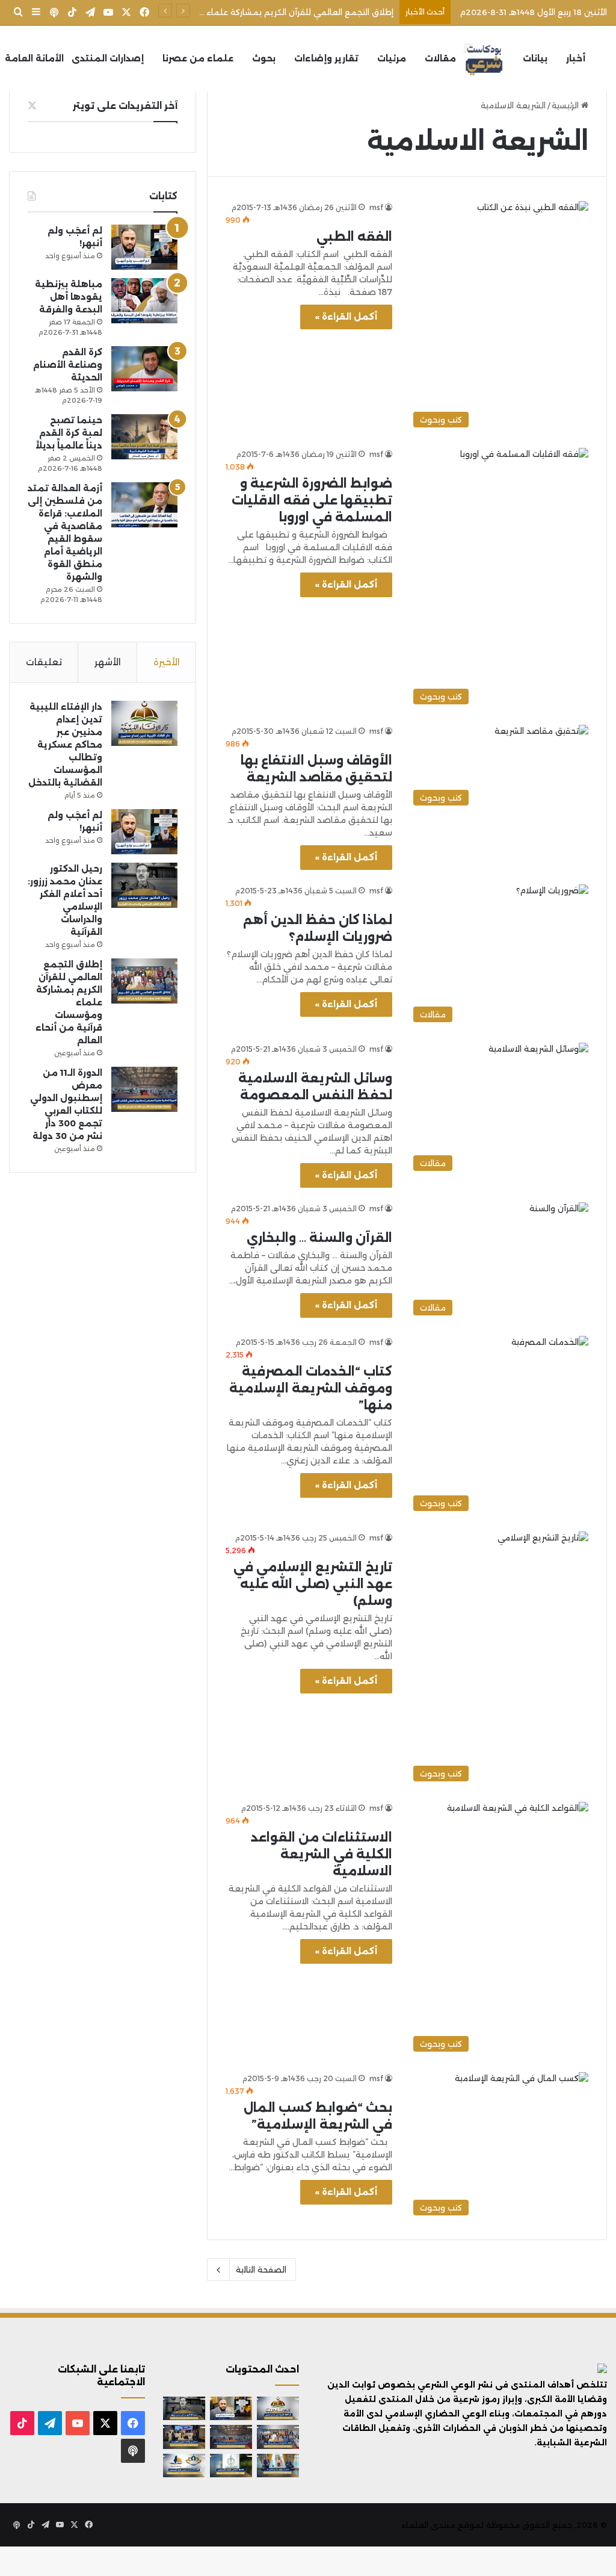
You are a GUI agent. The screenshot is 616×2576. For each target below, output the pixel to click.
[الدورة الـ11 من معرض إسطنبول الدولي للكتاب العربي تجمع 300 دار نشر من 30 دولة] (144, 1089)
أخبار (576, 58)
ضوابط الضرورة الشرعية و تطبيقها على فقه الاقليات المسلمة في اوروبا (312, 500)
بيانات (535, 58)
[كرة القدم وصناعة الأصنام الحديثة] (144, 369)
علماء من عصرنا (198, 58)
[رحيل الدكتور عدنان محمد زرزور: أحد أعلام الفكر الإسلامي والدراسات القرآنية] (144, 885)
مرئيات (392, 58)
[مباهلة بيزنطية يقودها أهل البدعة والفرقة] (144, 301)
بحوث (264, 58)
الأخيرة (167, 662)
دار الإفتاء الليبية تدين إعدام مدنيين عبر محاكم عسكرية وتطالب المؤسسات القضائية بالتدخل (65, 745)
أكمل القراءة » (346, 317)
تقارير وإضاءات (326, 58)
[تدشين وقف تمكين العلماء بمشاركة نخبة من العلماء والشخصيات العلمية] (184, 2437)
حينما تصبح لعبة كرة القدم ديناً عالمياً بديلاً (69, 433)
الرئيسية (566, 105)
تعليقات (44, 662)
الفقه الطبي (354, 237)
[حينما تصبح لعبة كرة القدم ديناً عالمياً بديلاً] (144, 437)
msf (376, 207)
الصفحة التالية (261, 2270)
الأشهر (108, 662)
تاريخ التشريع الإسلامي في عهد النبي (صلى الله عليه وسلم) (313, 1584)
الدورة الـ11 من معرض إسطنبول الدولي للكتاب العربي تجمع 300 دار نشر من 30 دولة (240, 12)
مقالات (440, 58)
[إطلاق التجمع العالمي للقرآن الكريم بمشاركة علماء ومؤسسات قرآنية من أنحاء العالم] (144, 981)
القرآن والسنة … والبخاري (319, 1238)
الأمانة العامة (34, 58)
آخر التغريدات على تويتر (125, 106)
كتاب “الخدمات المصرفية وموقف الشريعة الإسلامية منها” (311, 1388)
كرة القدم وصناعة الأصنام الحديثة (68, 365)
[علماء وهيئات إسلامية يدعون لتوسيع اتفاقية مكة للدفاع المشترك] (278, 2466)
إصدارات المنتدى (108, 58)
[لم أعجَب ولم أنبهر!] (144, 247)
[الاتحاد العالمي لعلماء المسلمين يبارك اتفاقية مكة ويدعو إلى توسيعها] (231, 2466)
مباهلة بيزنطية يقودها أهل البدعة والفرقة (69, 297)
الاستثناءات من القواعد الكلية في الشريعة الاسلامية (322, 1854)
